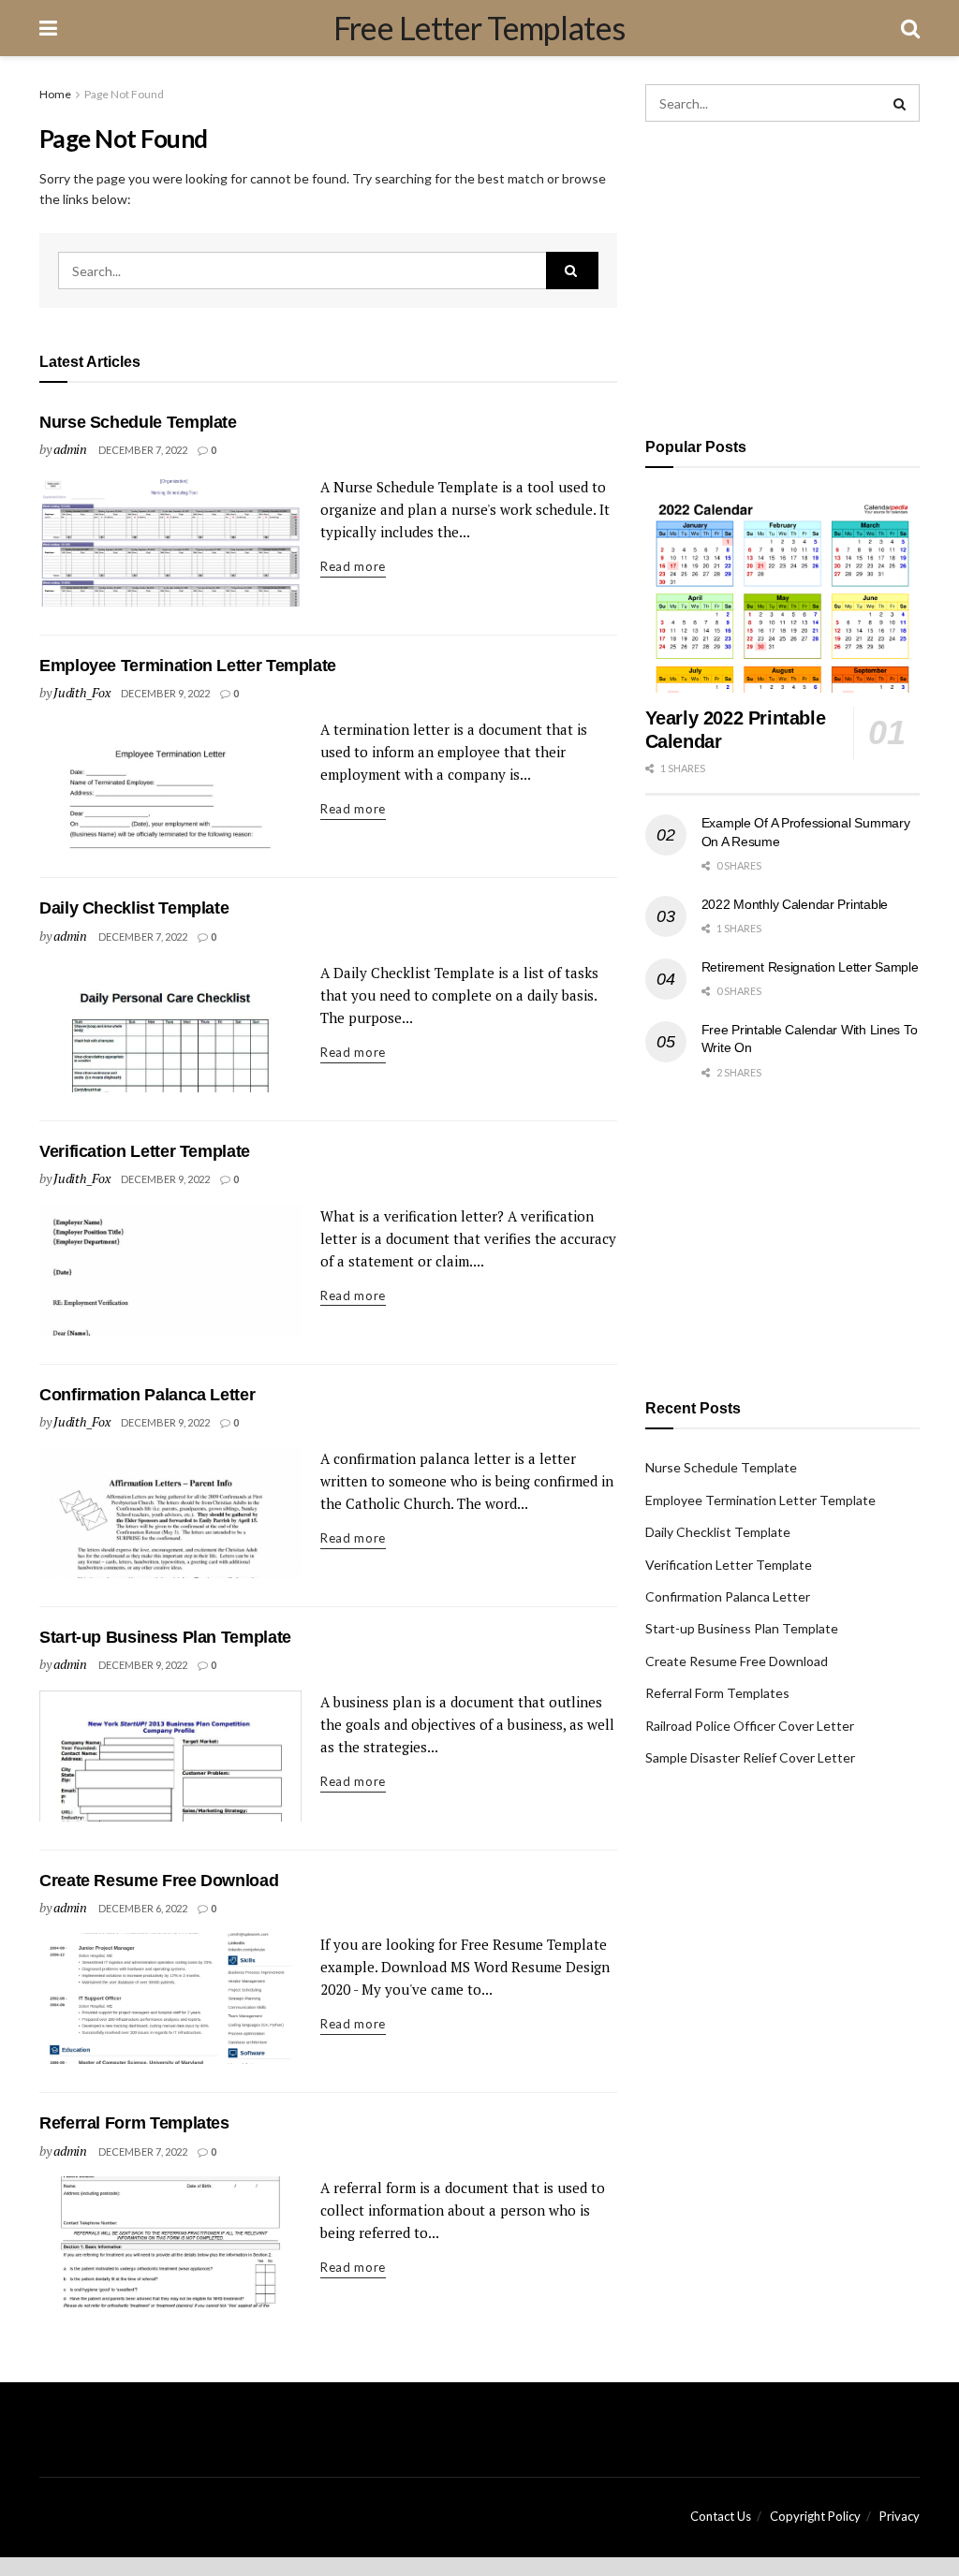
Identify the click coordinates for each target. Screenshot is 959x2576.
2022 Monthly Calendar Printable (795, 904)
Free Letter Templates (479, 28)
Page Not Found (124, 94)
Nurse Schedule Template (138, 422)
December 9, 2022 (165, 693)
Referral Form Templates (134, 2123)
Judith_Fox (81, 692)
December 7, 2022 (143, 450)
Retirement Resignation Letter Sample (810, 967)
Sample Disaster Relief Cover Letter (750, 1757)
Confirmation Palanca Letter (147, 1395)
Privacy (900, 2516)
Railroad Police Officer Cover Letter (750, 1726)
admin (70, 449)
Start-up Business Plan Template (165, 1637)
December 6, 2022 (143, 1908)
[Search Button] (572, 271)
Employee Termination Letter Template (188, 666)
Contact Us (721, 2516)
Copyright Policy (815, 2516)
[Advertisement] (782, 276)
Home (55, 94)
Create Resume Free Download (159, 1881)
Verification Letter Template (145, 1151)
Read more (353, 566)
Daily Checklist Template (134, 908)
